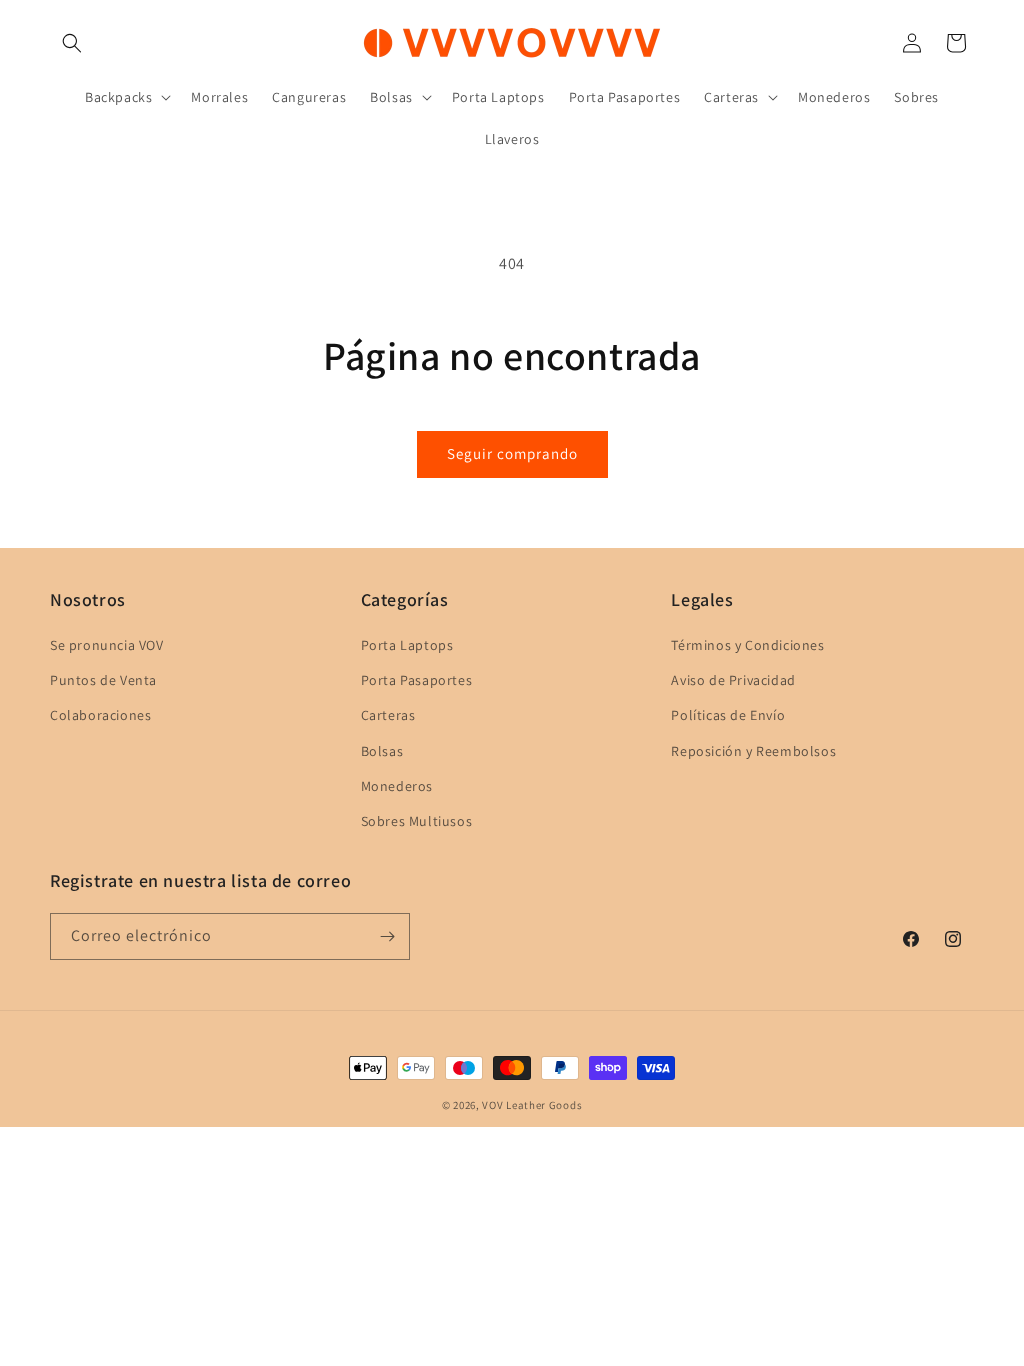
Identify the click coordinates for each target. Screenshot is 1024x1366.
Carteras (388, 715)
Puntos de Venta (103, 680)
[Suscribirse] (387, 936)
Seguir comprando (512, 453)
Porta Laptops (407, 645)
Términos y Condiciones (747, 645)
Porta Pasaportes (417, 680)
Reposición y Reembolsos (753, 751)
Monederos (397, 786)
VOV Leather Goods (532, 1105)
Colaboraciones (100, 715)
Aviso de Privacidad (733, 680)
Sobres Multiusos (417, 821)
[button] (72, 43)
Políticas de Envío (728, 715)
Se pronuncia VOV (107, 645)
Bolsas (382, 751)
